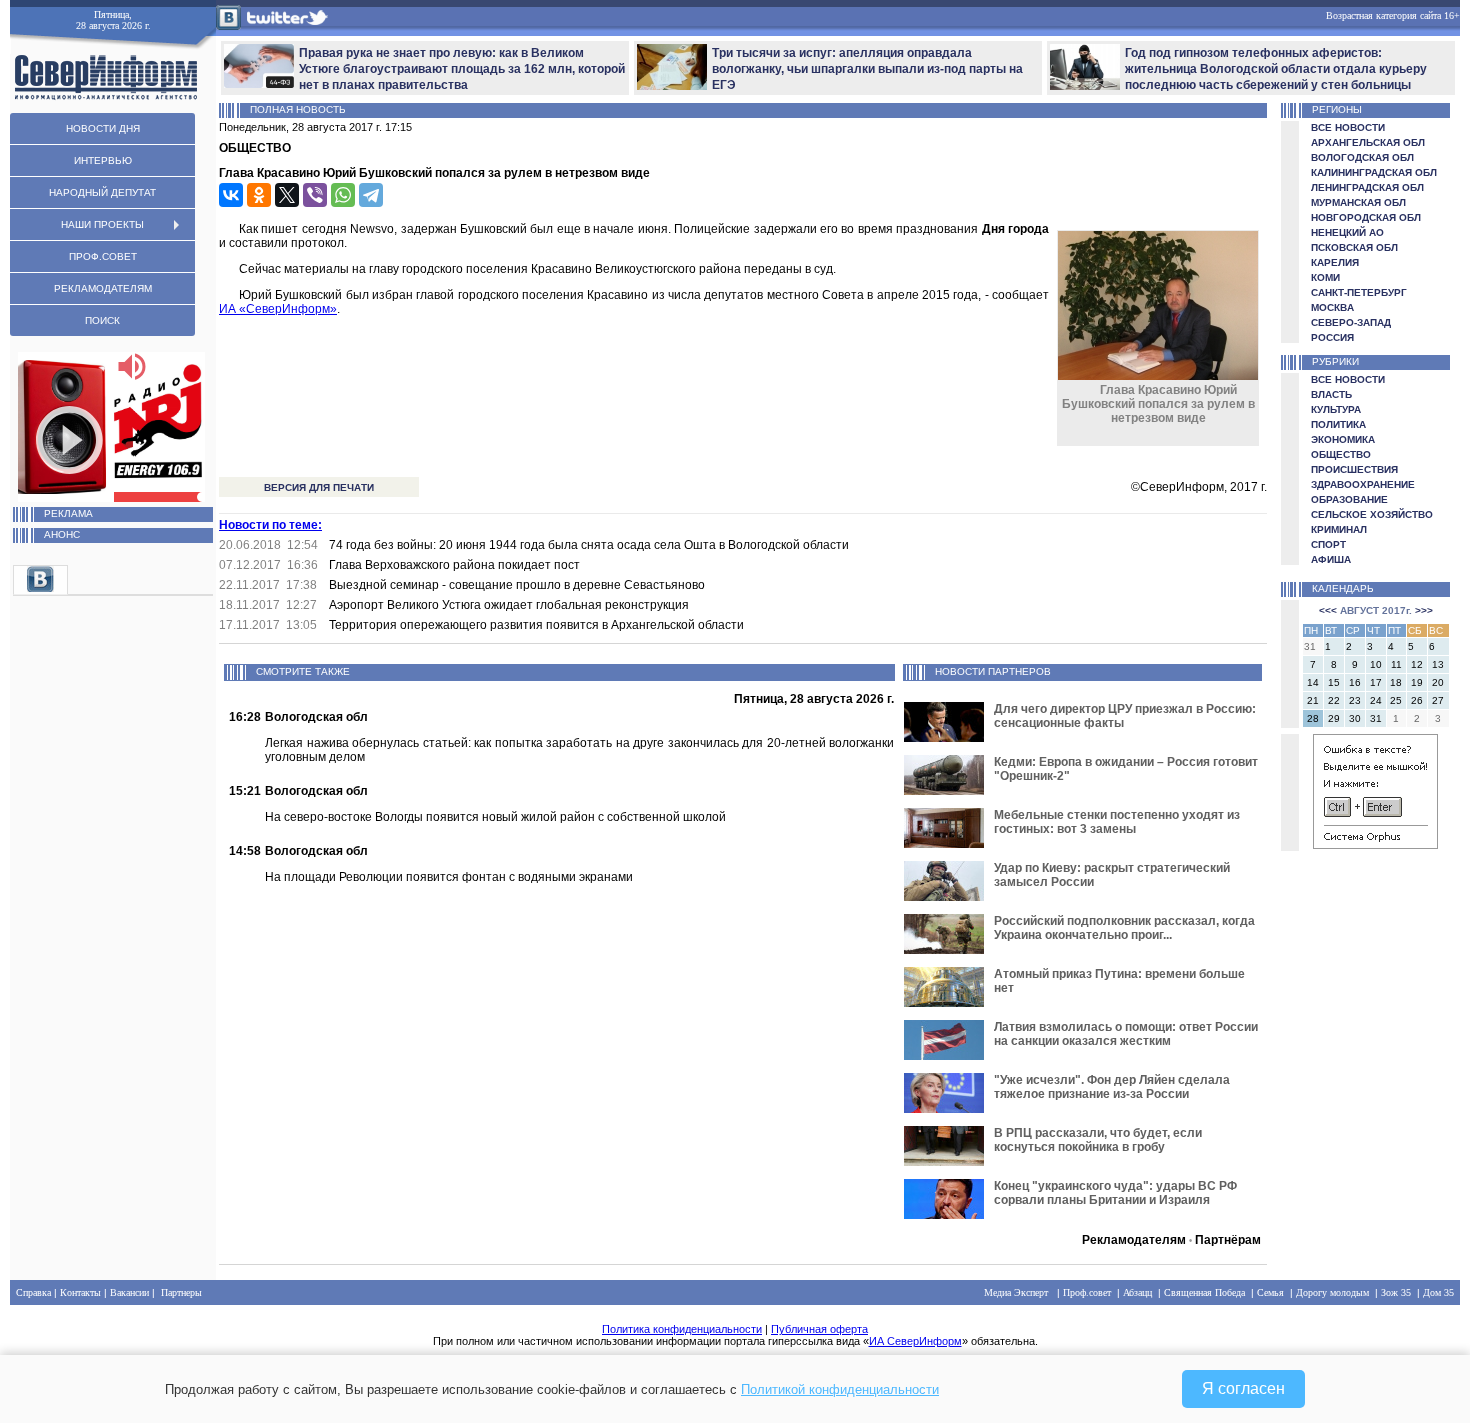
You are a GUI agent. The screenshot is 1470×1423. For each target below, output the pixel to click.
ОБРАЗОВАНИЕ (1349, 499)
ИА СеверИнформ (915, 1341)
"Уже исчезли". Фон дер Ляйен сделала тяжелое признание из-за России (1112, 1087)
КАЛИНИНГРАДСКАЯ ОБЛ (1374, 172)
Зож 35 (1396, 1292)
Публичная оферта (819, 1329)
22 (1334, 700)
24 (1376, 700)
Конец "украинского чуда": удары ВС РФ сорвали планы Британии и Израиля (1115, 1193)
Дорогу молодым (1332, 1292)
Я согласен (1243, 1388)
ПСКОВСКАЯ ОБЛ (1354, 247)
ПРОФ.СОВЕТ (103, 256)
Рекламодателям (1134, 1240)
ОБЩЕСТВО (1341, 454)
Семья (1270, 1292)
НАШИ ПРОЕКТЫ (102, 224)
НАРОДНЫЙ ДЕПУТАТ (102, 192)
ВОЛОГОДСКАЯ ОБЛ (1362, 157)
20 (1438, 682)
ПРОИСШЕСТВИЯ (1354, 469)
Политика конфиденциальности (682, 1329)
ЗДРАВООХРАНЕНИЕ (1363, 484)
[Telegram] (371, 195)
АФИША (1331, 559)
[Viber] (315, 195)
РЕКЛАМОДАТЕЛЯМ (103, 288)
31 (1376, 718)
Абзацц (1137, 1292)
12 (1417, 664)
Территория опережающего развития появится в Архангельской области (536, 625)
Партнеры (181, 1292)
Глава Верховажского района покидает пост (454, 565)
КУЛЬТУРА (1336, 409)
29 (1334, 718)
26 (1417, 700)
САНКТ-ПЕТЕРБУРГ (1359, 292)
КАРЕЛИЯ (1335, 262)
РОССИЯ (1332, 337)
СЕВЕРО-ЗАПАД (1351, 322)
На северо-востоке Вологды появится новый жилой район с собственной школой (495, 817)
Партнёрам (1228, 1240)
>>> (1424, 610)
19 (1417, 682)
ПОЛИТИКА (1338, 424)
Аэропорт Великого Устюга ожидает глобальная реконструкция (509, 605)
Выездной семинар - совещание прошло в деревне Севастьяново (517, 585)
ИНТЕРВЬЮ (103, 160)
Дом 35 (1438, 1292)
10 (1376, 664)
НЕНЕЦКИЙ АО (1347, 232)
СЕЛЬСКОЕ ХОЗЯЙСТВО (1372, 514)
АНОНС (62, 534)
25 (1396, 700)
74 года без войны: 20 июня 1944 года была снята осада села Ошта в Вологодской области (589, 545)
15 (1334, 682)
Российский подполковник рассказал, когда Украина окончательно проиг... (1124, 928)
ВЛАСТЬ (1331, 394)
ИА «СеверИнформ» (278, 309)
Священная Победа (1204, 1292)
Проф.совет (1087, 1292)
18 (1396, 682)
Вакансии (129, 1292)
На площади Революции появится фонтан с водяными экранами (449, 877)
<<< (1328, 610)
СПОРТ (1328, 544)
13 (1438, 664)
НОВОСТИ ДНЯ (103, 128)
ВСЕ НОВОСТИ (1348, 127)
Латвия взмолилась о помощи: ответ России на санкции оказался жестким (1126, 1034)
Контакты (80, 1292)
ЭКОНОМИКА (1343, 439)
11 (1396, 664)
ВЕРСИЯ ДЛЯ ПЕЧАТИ (319, 487)
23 (1355, 700)
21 (1313, 700)
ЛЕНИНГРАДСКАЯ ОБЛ (1367, 187)
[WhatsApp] (343, 195)
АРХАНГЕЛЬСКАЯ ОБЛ (1368, 142)
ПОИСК (102, 320)
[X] (287, 195)
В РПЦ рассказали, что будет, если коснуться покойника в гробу (1098, 1140)
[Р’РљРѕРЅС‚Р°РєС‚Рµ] (231, 195)
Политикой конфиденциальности (840, 1389)
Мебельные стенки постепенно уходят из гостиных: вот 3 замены (1117, 822)
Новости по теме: (270, 525)
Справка (33, 1292)
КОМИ (1325, 277)
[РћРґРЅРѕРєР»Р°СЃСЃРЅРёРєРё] (259, 195)
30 (1355, 718)
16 (1355, 682)
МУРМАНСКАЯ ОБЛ (1358, 202)
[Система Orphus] (1375, 845)
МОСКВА (1332, 307)
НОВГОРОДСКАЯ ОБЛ (1366, 217)
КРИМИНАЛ (1339, 529)
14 (1313, 682)
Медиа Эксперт (1016, 1292)
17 (1376, 682)
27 (1438, 700)
